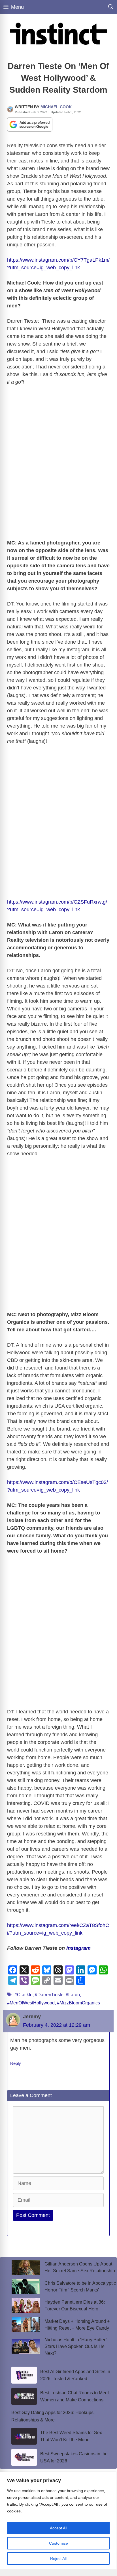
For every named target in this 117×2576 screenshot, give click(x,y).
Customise (58, 2543)
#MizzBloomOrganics (78, 2003)
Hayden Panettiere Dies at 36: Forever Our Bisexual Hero (75, 2305)
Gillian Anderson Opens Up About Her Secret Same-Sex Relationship (80, 2267)
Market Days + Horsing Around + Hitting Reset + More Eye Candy (77, 2325)
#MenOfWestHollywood (31, 2003)
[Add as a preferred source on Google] (30, 124)
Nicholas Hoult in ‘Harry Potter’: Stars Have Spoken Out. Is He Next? (76, 2346)
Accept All (58, 2528)
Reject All (58, 2558)
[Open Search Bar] (111, 7)
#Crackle (24, 1995)
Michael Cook (56, 107)
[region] (58, 2521)
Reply (16, 2063)
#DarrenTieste (49, 1995)
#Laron (73, 1995)
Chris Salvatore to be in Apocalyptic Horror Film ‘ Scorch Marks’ (80, 2287)
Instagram (79, 1948)
